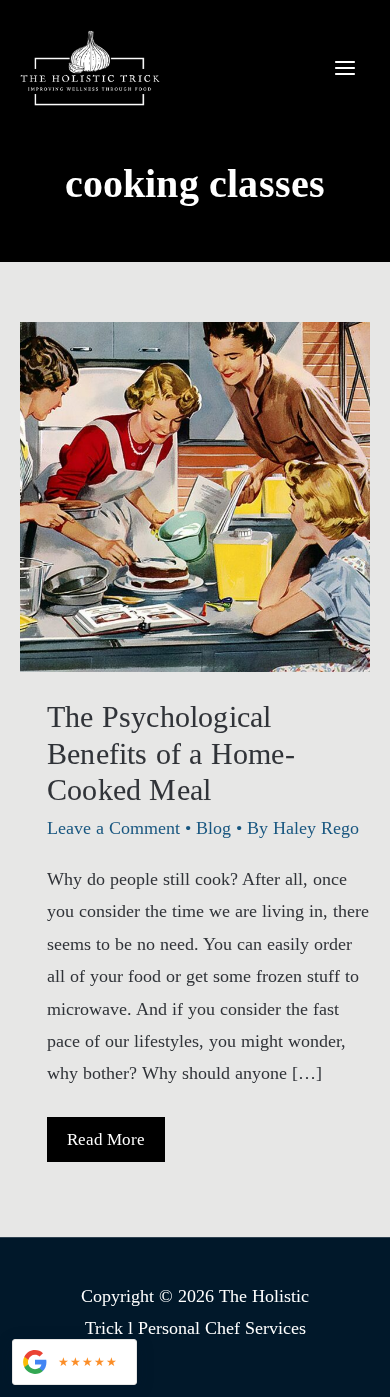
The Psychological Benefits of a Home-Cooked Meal (171, 753)
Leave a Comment (113, 828)
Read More (115, 1146)
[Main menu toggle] (344, 67)
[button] (74, 1362)
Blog (213, 828)
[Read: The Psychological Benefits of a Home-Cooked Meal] (195, 495)
